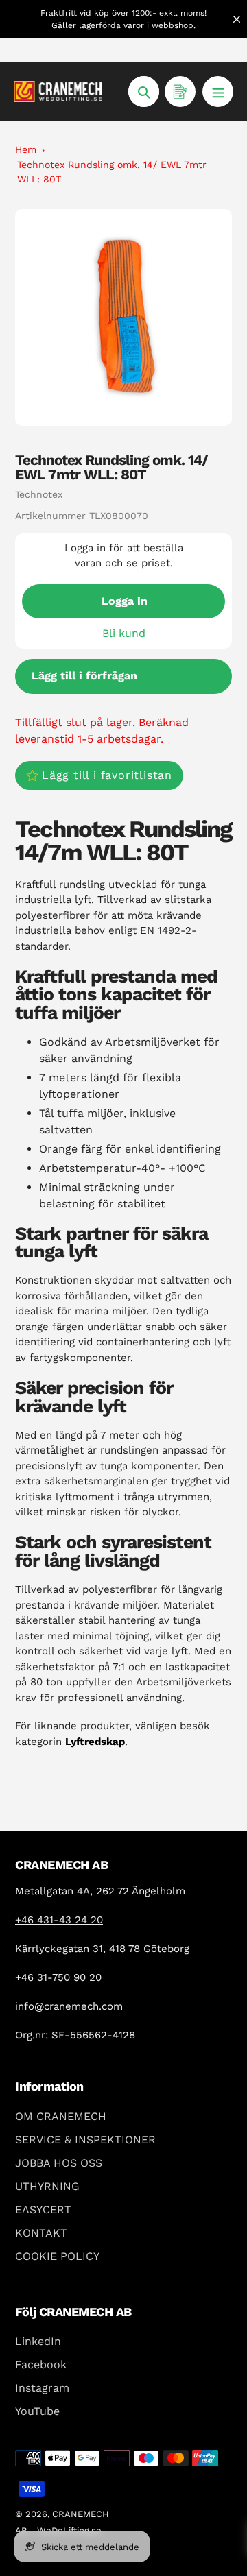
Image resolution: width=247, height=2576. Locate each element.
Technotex (39, 494)
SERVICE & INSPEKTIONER (85, 2140)
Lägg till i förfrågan (84, 676)
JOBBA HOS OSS (59, 2163)
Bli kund (124, 633)
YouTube (37, 2411)
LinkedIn (38, 2341)
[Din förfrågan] (180, 92)
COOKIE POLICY (57, 2256)
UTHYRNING (47, 2186)
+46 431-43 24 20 (59, 1920)
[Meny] (218, 92)
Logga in (125, 601)
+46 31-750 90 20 (58, 1977)
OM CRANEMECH (61, 2116)
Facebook (41, 2364)
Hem (26, 149)
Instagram (42, 2388)
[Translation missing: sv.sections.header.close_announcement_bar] (237, 19)
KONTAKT (41, 2233)
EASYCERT (43, 2210)
